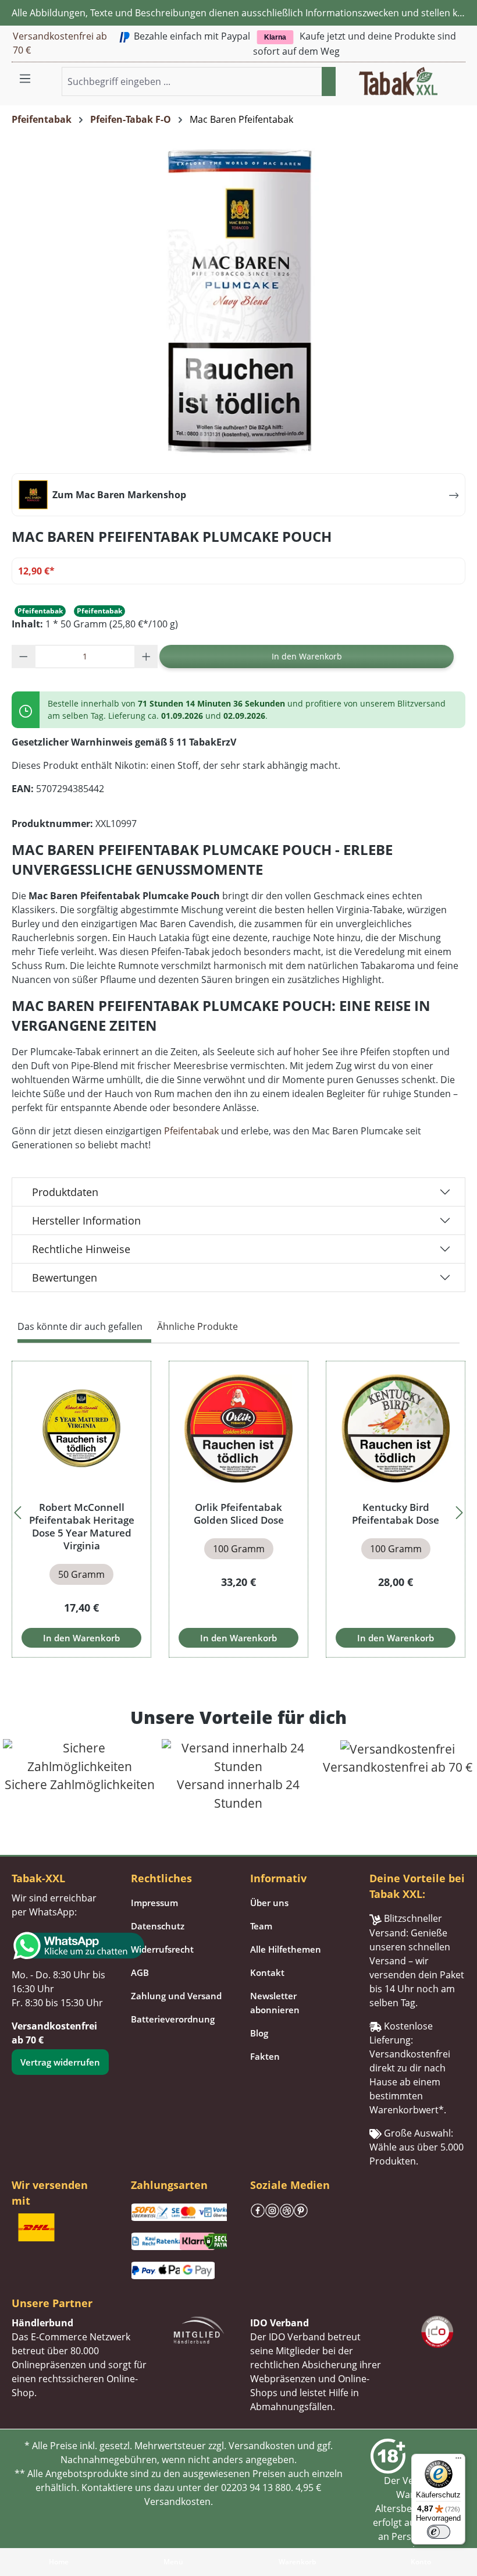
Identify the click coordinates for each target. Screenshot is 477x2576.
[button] (458, 74)
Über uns (269, 1903)
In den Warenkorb (307, 656)
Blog (259, 2033)
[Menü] (25, 78)
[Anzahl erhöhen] (146, 657)
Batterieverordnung (173, 2019)
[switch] (439, 2532)
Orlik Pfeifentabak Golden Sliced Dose (239, 1514)
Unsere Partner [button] (52, 2303)
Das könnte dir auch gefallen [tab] (80, 1326)
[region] (238, 1509)
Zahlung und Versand (176, 1996)
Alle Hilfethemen (286, 1949)
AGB (140, 1972)
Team (261, 1926)
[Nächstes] (460, 1509)
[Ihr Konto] (444, 74)
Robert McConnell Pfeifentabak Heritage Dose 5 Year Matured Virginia (82, 1527)
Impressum (154, 1903)
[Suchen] (329, 81)
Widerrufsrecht (162, 1949)
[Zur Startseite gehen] (398, 80)
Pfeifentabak (191, 1131)
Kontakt (267, 1972)
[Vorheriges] (17, 1509)
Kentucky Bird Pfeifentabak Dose (396, 1514)
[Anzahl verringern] (24, 657)
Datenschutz (158, 1926)
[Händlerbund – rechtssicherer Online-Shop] (199, 2329)
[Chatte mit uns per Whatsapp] (60, 1946)
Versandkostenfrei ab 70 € (60, 43)
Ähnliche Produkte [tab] (197, 1326)
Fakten (265, 2056)
